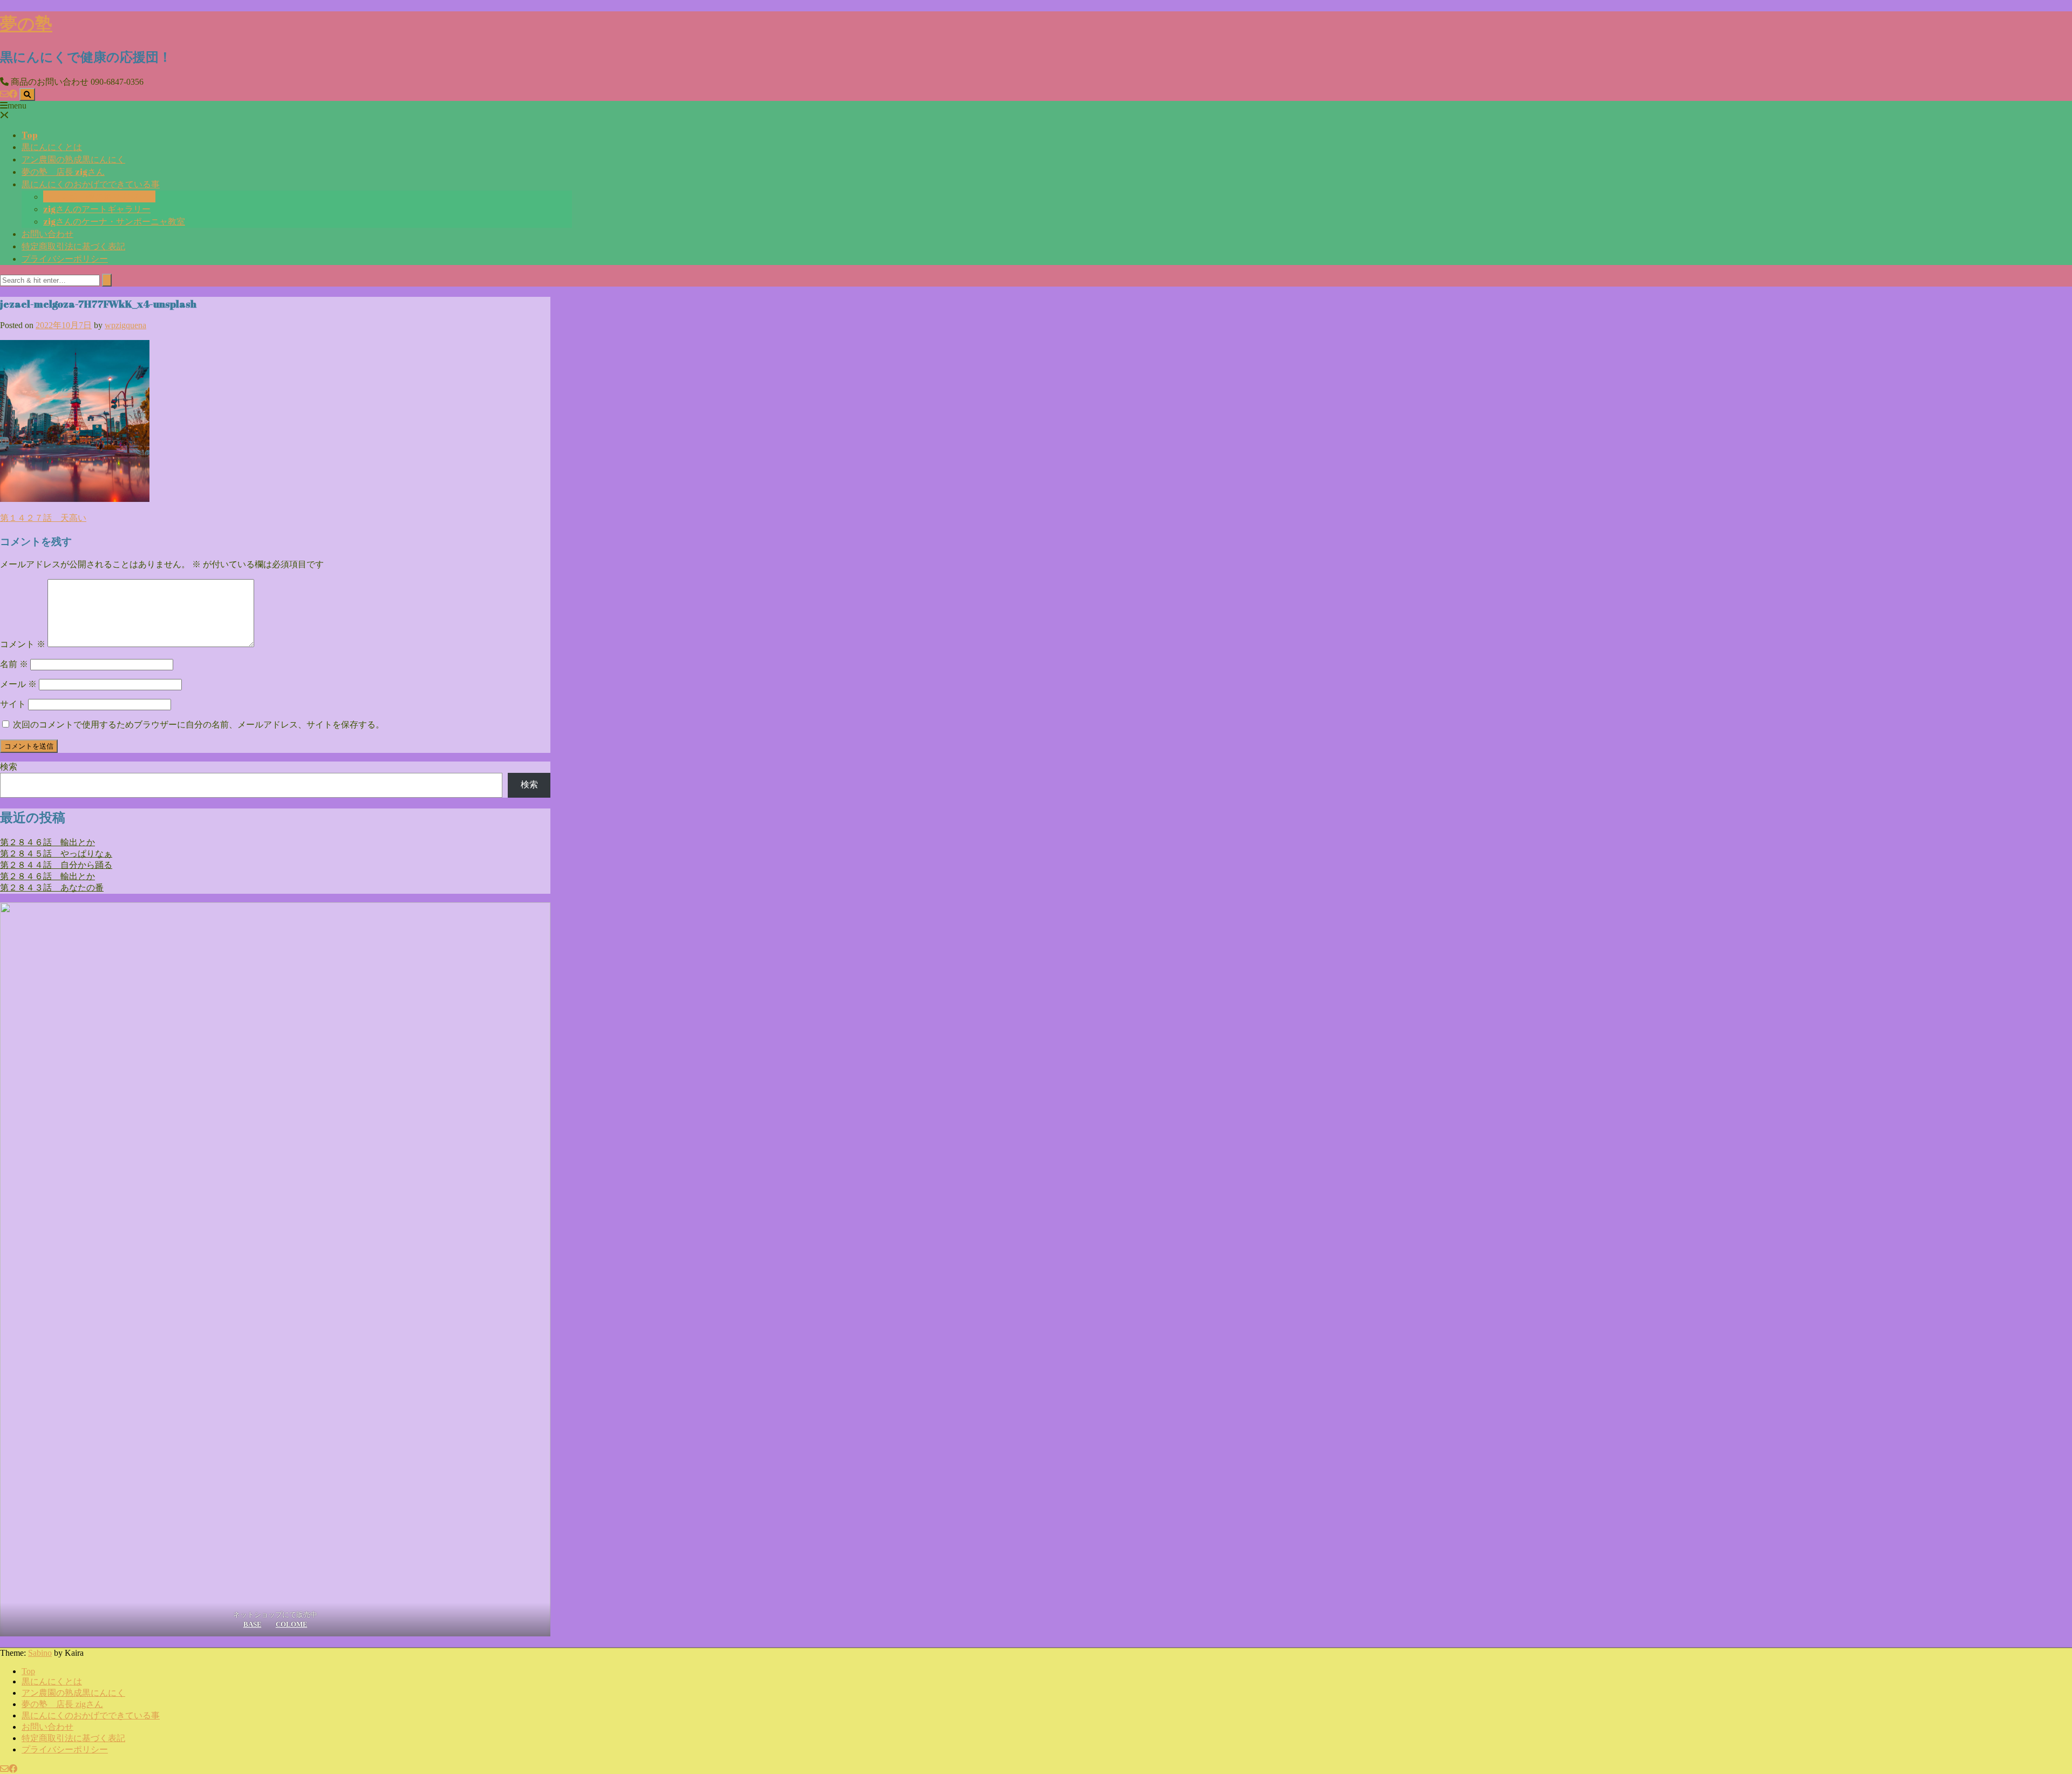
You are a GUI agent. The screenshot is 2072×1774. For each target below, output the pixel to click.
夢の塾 (26, 23)
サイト (13, 704)
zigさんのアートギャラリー (97, 209)
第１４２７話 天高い (43, 518)
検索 (9, 767)
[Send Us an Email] (4, 94)
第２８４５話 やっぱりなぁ (56, 854)
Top (30, 135)
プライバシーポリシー (65, 259)
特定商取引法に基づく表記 (73, 246)
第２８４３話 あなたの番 (52, 888)
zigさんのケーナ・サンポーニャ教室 (114, 221)
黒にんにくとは (52, 147)
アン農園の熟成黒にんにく (73, 159)
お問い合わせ (47, 234)
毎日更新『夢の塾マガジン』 (99, 196)
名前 (14, 664)
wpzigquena (125, 325)
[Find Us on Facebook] (13, 94)
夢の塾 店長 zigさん (63, 172)
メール (18, 684)
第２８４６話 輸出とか (47, 842)
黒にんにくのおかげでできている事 (91, 184)
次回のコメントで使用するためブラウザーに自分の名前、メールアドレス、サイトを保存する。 (199, 725)
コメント (23, 644)
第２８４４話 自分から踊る (56, 865)
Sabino (40, 1653)
